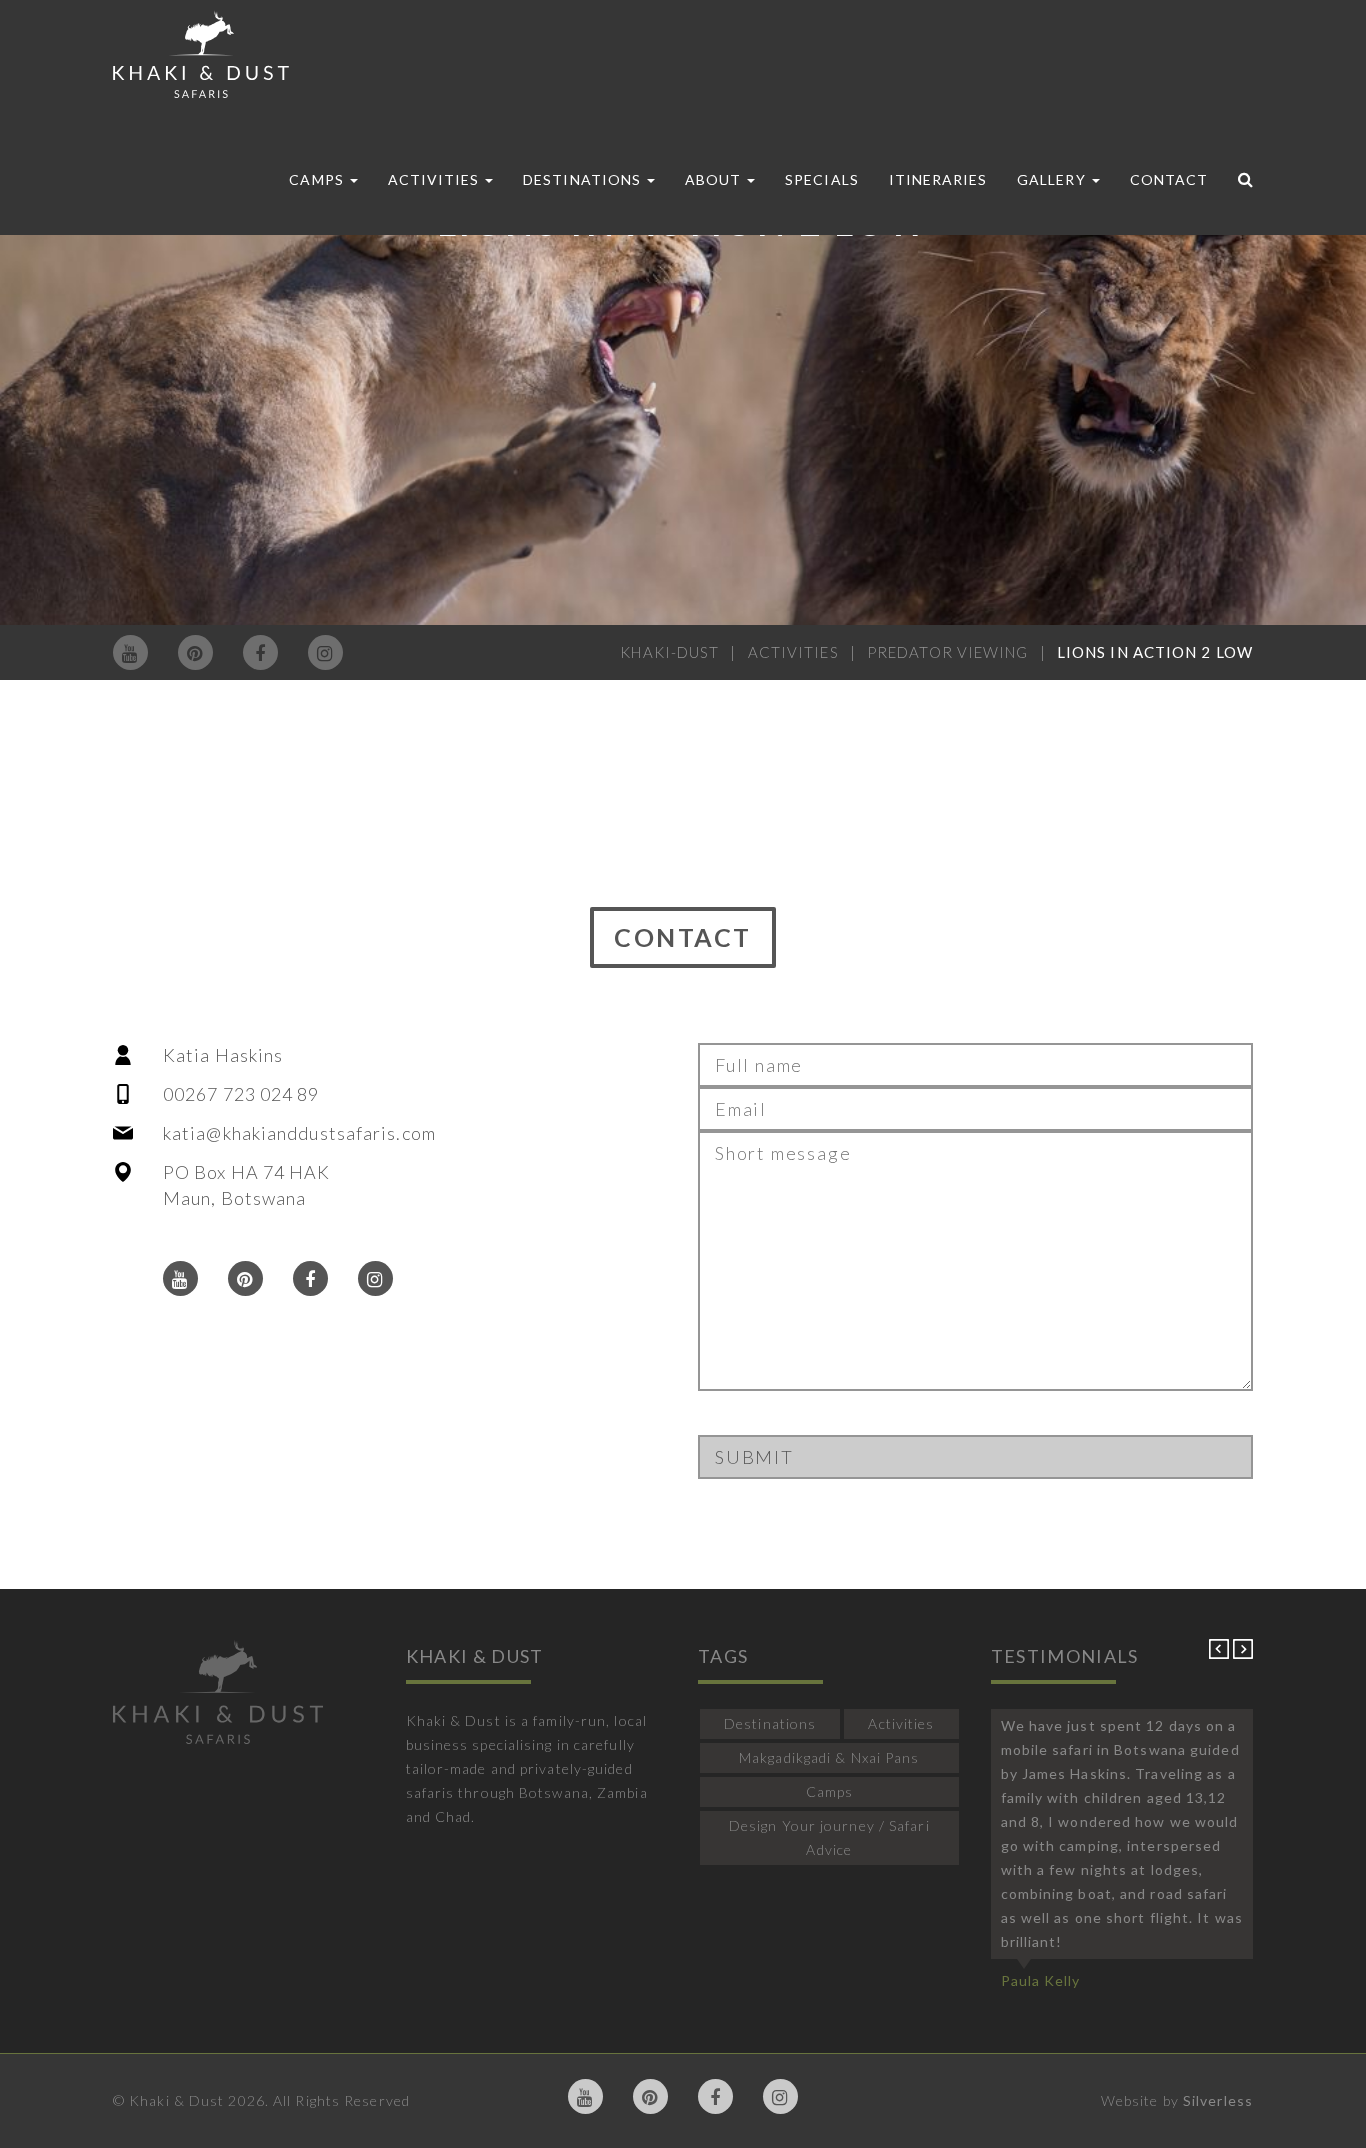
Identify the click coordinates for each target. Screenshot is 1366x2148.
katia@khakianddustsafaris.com (299, 1133)
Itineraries (938, 179)
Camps (318, 179)
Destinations (584, 179)
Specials (821, 179)
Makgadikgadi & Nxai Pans (829, 1757)
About (715, 179)
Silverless (1218, 2100)
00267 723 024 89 (241, 1094)
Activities (436, 179)
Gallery (1053, 179)
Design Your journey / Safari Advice (829, 1837)
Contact (1169, 179)
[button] (1221, 1653)
